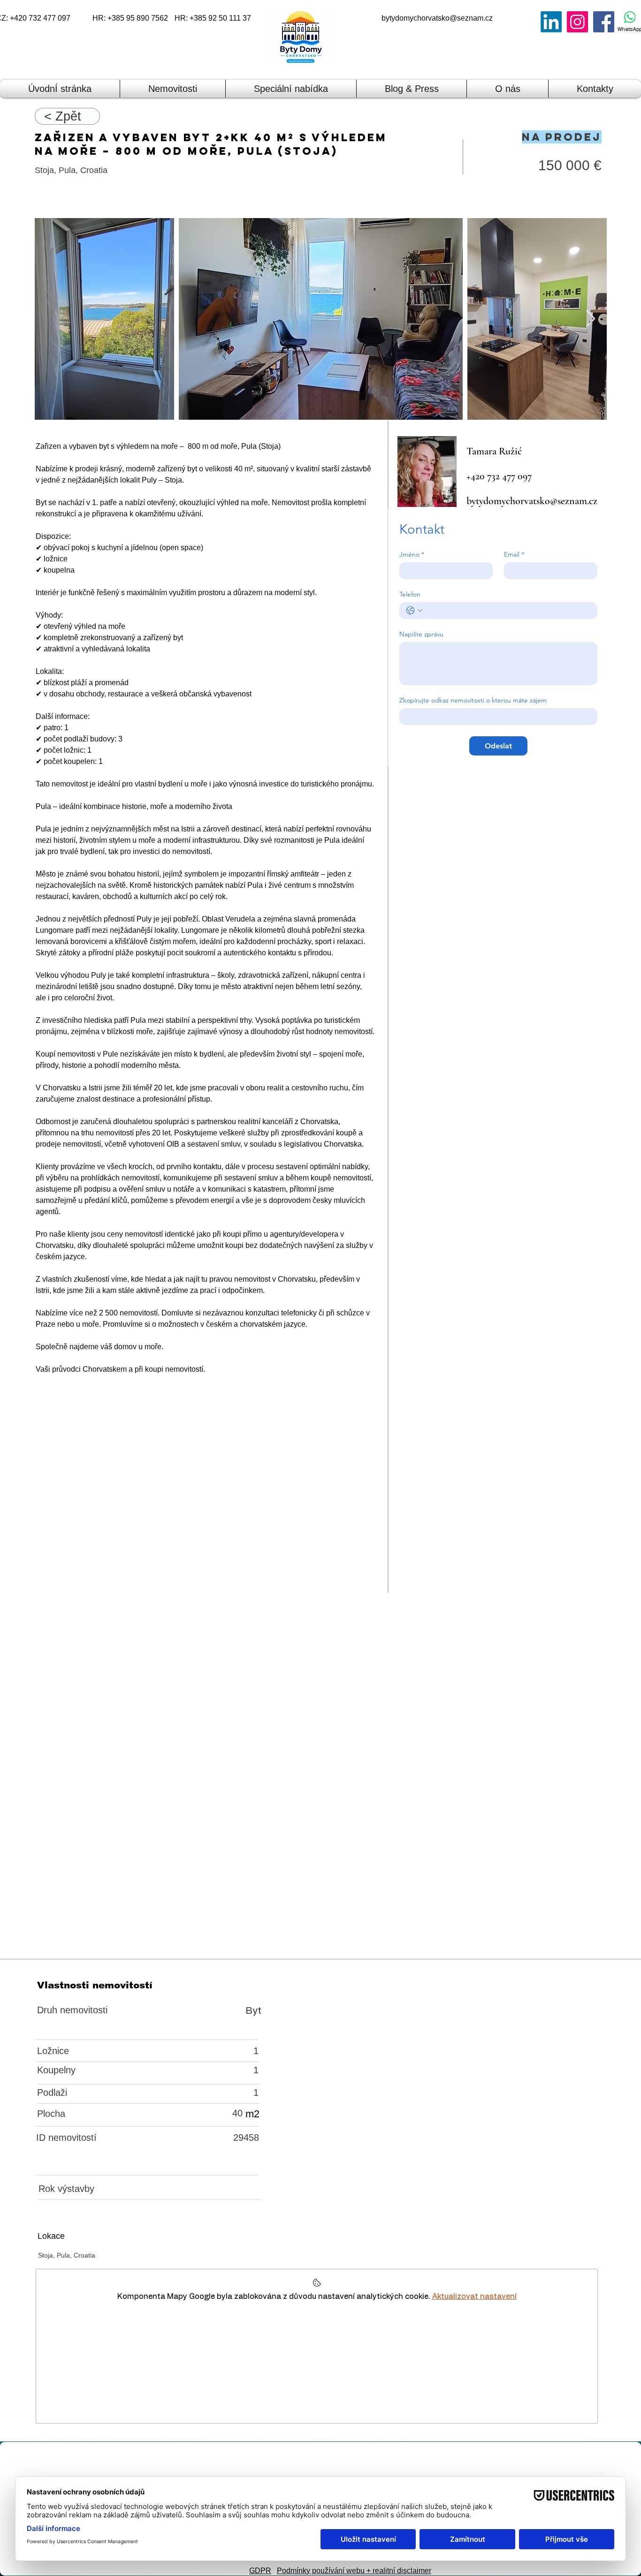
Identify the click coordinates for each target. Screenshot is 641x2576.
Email (514, 555)
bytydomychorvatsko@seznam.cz (437, 18)
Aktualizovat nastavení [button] (474, 2296)
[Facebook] (604, 22)
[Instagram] (577, 22)
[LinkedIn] (551, 22)
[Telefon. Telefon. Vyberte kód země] (414, 611)
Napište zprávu (421, 634)
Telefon (410, 594)
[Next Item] (591, 319)
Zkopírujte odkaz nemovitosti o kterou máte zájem (473, 700)
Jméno (412, 555)
